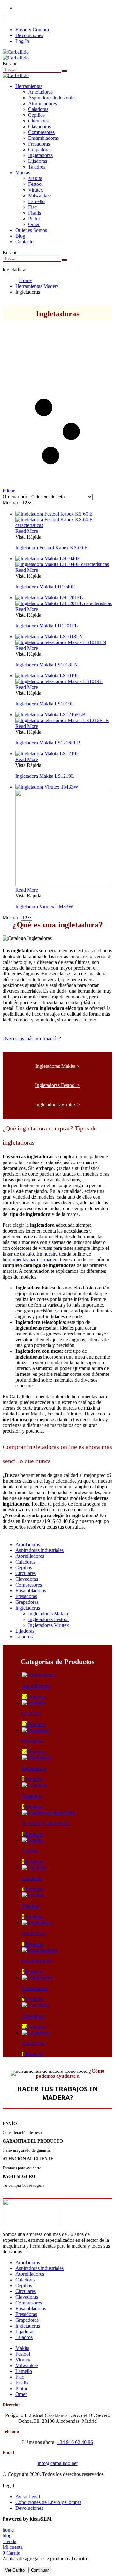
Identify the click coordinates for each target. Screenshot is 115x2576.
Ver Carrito (15, 2570)
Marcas (23, 173)
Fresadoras (39, 144)
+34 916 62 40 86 (33, 8)
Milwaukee (39, 196)
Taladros (37, 167)
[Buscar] (65, 71)
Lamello (36, 201)
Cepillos (36, 115)
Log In (22, 41)
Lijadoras (38, 161)
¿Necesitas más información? (32, 1039)
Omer (34, 224)
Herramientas (29, 86)
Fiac (32, 207)
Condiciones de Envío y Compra (48, 2502)
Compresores (41, 132)
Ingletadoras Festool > (57, 1085)
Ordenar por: (16, 496)
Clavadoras (39, 126)
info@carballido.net (58, 2463)
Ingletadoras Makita (48, 1614)
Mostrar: (12, 503)
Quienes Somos (31, 230)
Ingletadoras (40, 155)
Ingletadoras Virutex (49, 1625)
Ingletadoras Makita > (57, 1066)
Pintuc (34, 219)
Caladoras (38, 109)
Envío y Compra (32, 30)
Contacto (24, 242)
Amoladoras (40, 92)
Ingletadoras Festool (48, 1619)
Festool (35, 184)
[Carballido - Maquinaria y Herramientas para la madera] (16, 55)
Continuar (40, 2570)
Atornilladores (42, 103)
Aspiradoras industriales (52, 98)
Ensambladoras (43, 138)
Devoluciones (29, 35)
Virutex (36, 190)
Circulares (38, 121)
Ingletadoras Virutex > (58, 1104)
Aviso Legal (28, 2497)
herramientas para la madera (31, 1260)
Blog (20, 236)
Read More (27, 531)
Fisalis (34, 213)
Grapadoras (40, 150)
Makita (35, 178)
